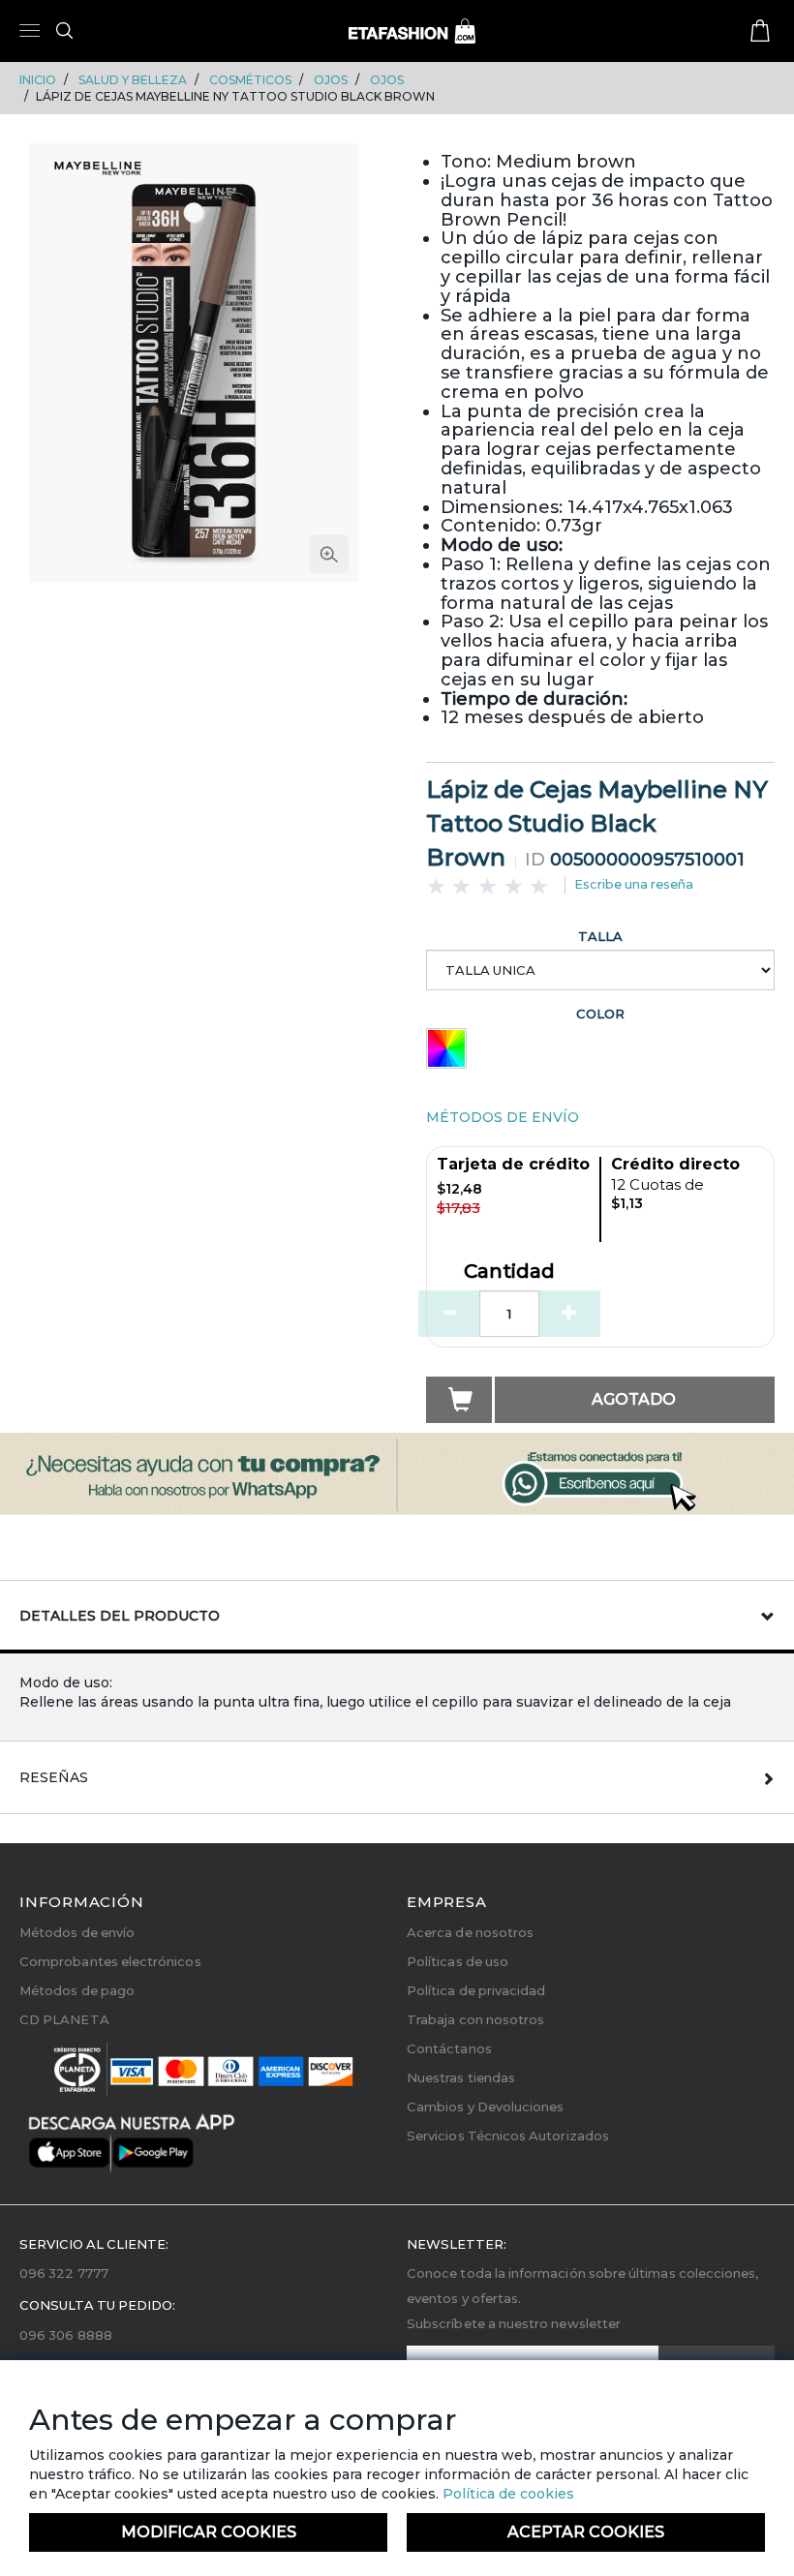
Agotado (634, 1399)
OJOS (331, 80)
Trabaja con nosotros (475, 2019)
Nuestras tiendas (461, 2077)
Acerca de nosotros (470, 1932)
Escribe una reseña (634, 884)
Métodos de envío (77, 1932)
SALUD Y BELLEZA (133, 80)
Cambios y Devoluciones (485, 2106)
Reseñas (54, 1777)
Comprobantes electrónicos (110, 1961)
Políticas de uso (458, 1961)
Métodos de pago (77, 1990)
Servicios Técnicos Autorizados (508, 2136)
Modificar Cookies (209, 2532)
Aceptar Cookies (586, 2532)
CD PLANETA (64, 2019)
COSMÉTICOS (250, 80)
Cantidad (509, 1272)
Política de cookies (506, 2494)
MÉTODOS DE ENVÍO (503, 1117)
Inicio (38, 80)
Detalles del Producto (120, 1616)
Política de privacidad (476, 1990)
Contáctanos (449, 2048)
